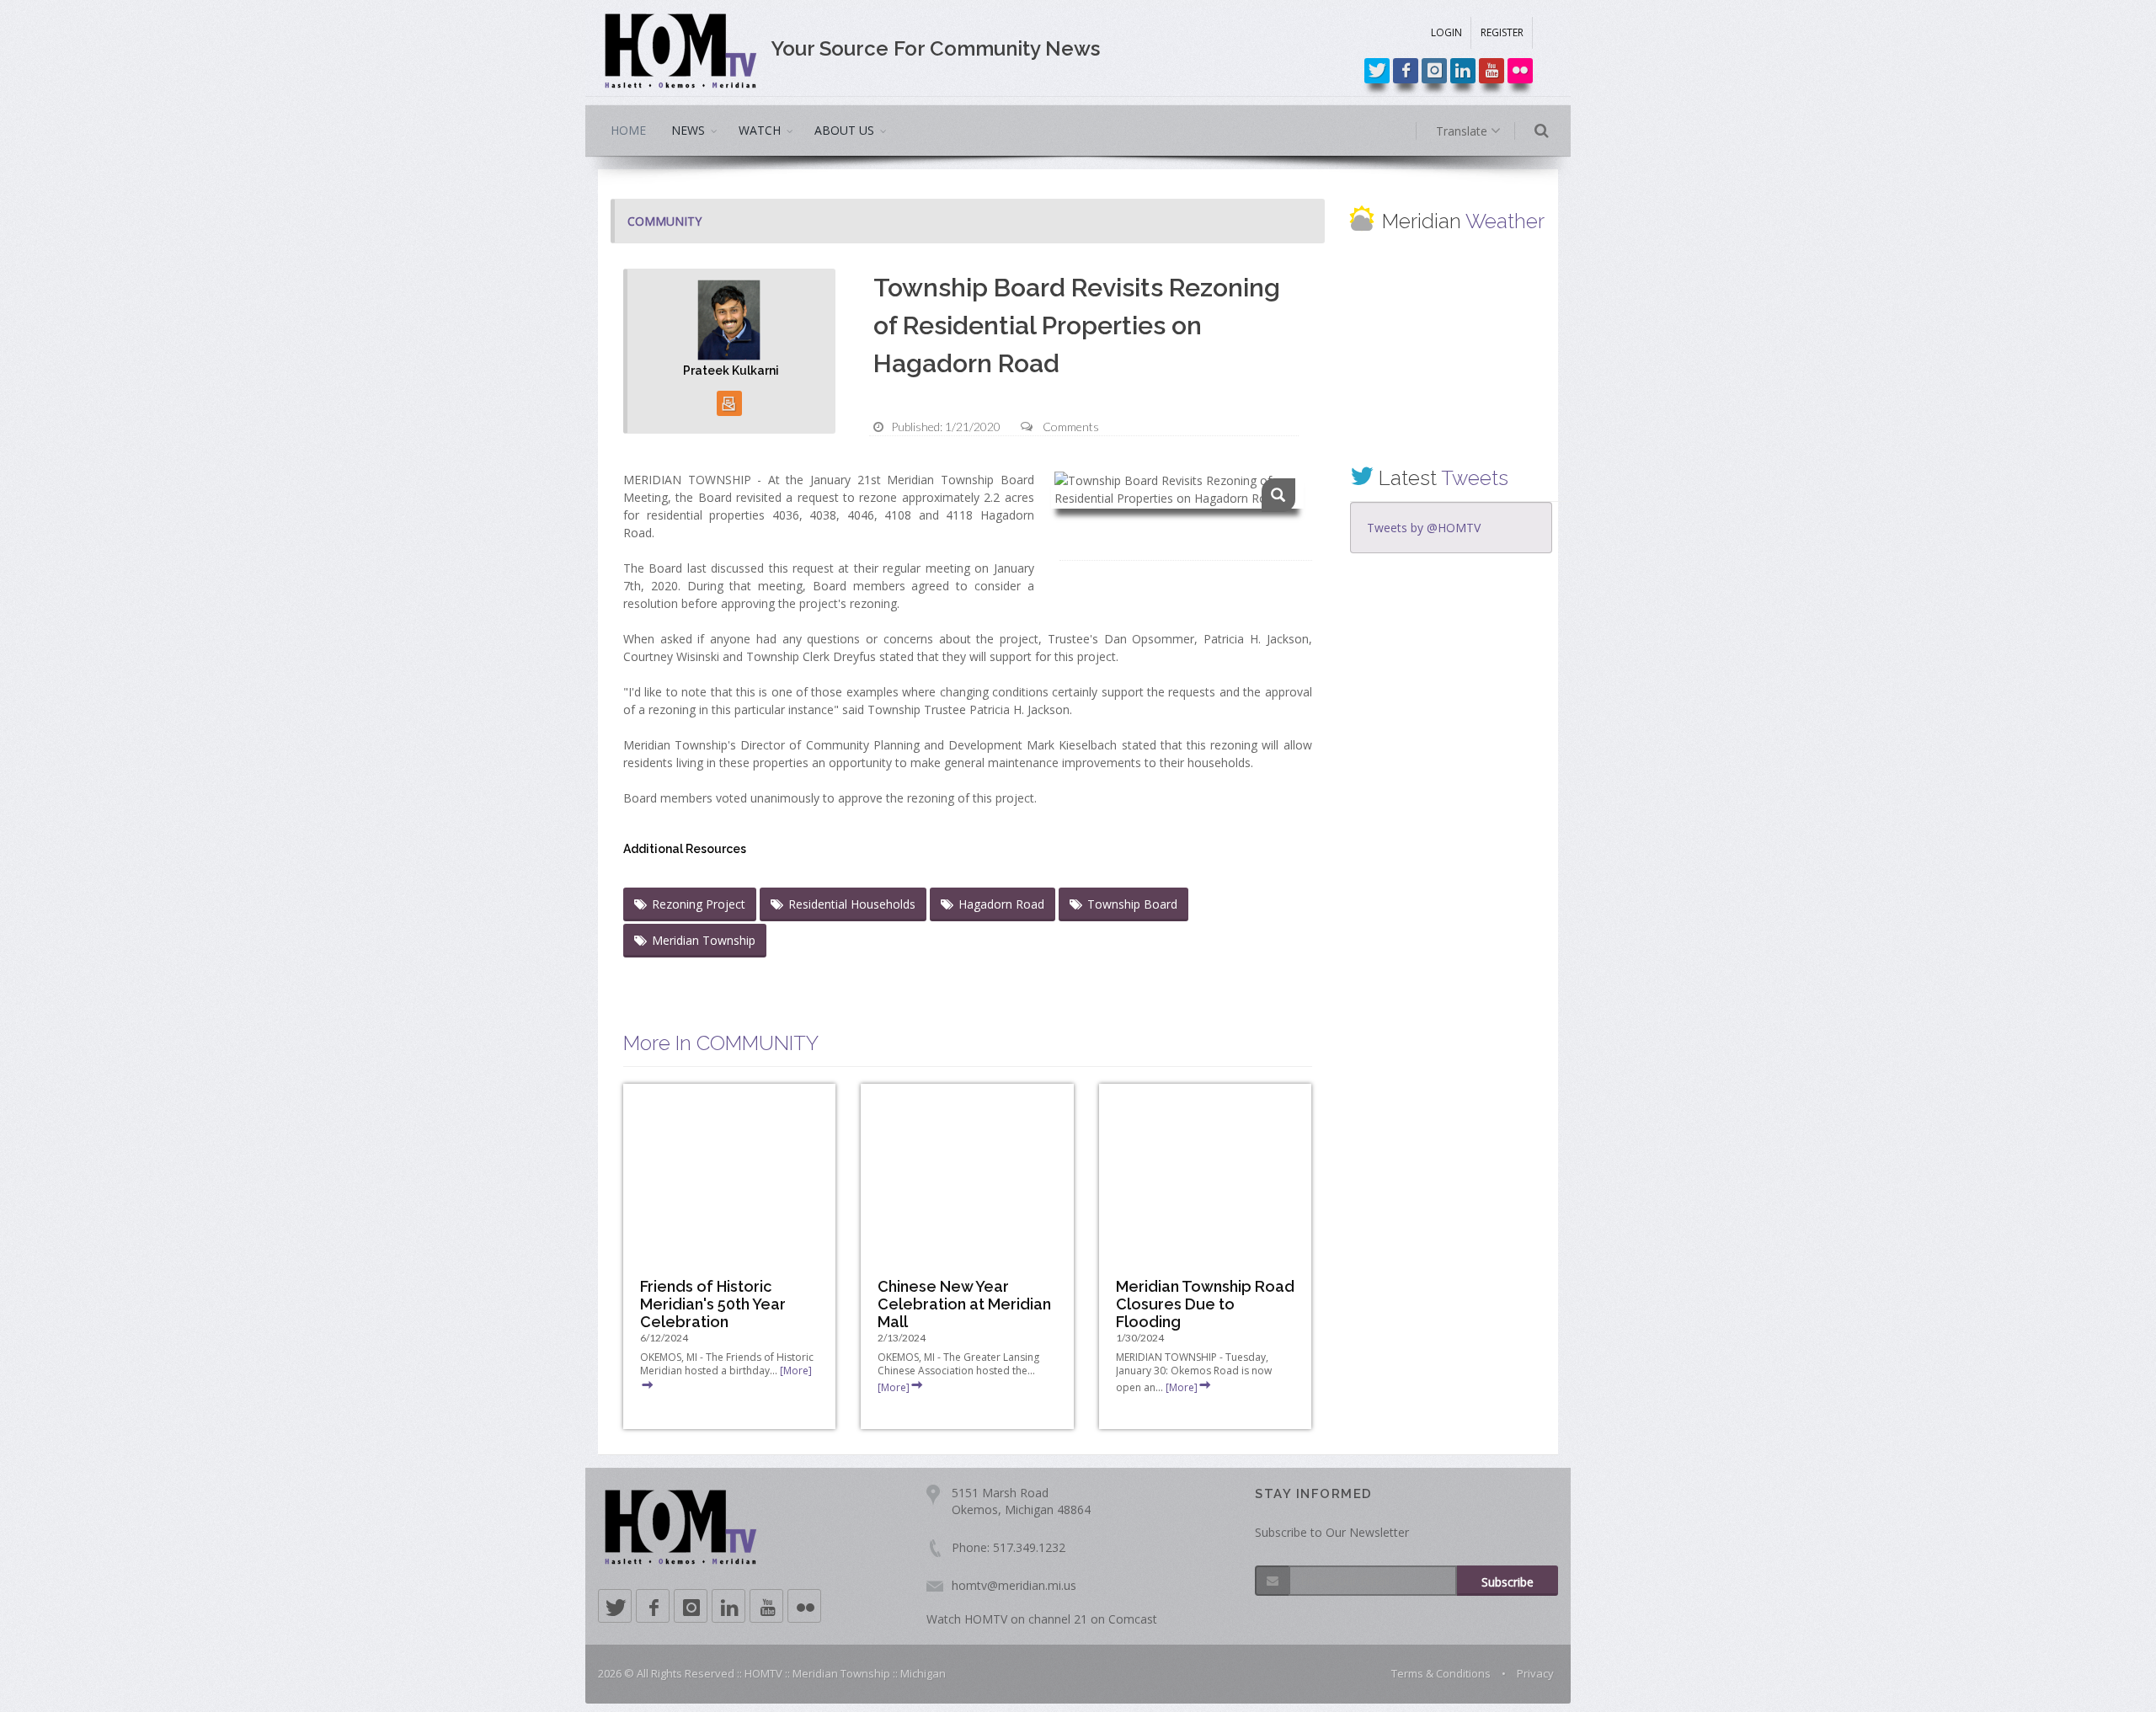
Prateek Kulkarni (731, 371)
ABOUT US (844, 130)
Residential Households (852, 904)
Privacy (1535, 1673)
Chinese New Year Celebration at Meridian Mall (964, 1304)
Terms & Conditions (1441, 1673)
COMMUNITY (664, 221)
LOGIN (1446, 32)
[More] (894, 1387)
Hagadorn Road (1001, 904)
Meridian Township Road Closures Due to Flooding (1205, 1304)
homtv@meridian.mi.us (1014, 1585)
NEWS (688, 130)
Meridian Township (704, 940)
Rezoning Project (699, 904)
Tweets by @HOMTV (1424, 528)
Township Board (1132, 904)
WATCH (760, 130)
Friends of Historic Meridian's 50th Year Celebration (713, 1304)
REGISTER (1502, 32)
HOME (628, 130)
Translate (1463, 131)
